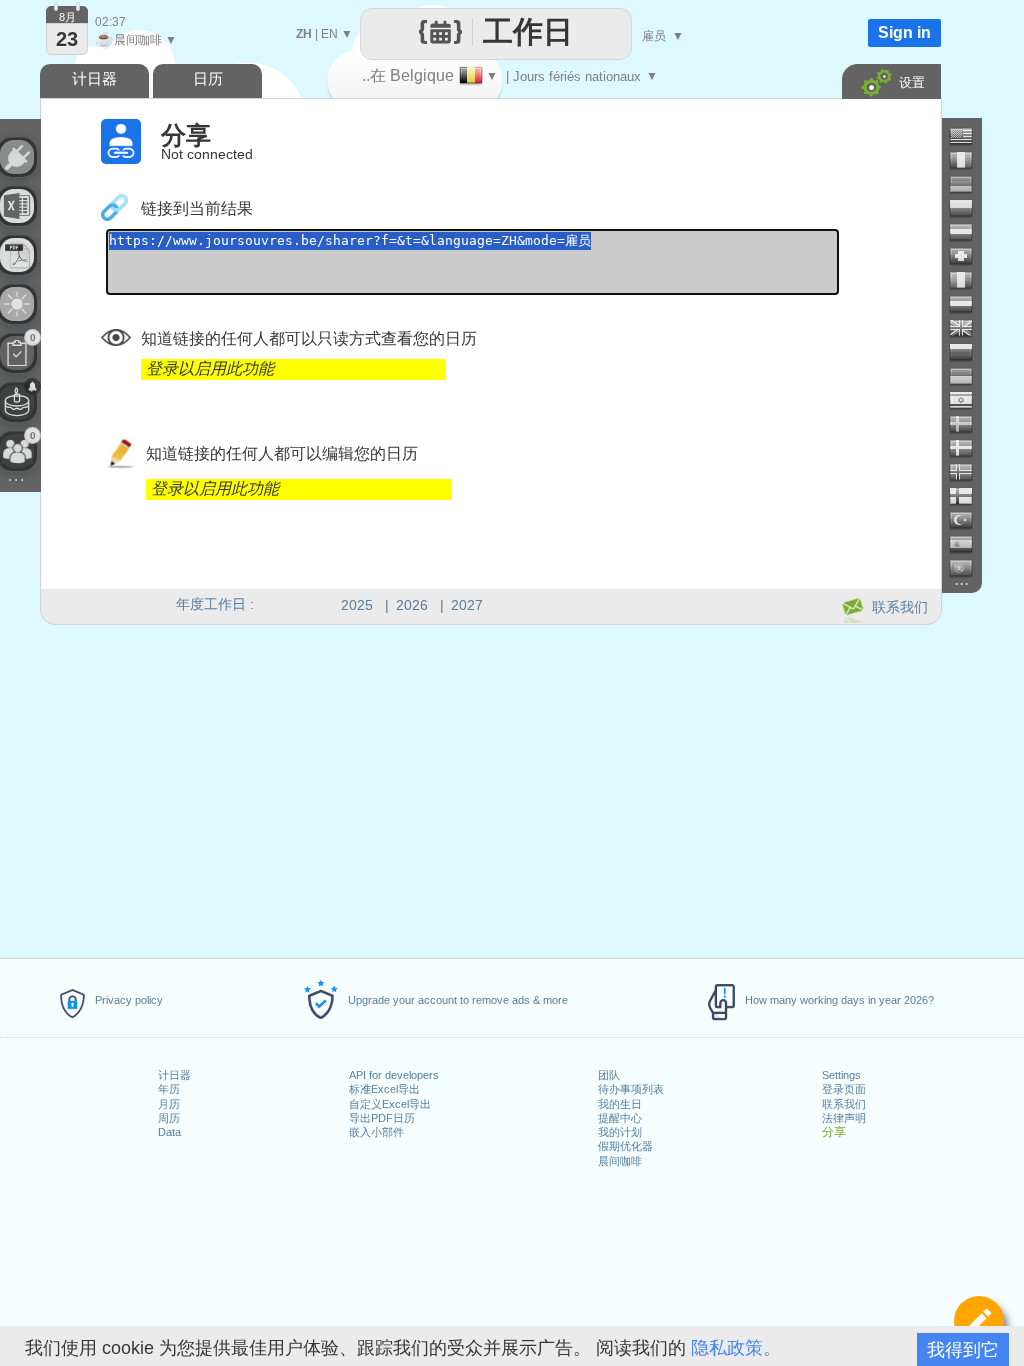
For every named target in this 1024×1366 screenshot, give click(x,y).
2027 (467, 605)
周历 (169, 1118)
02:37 (110, 22)
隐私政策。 (736, 1348)
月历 (169, 1104)
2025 (357, 605)
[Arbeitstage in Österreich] (969, 232)
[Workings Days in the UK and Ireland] (969, 328)
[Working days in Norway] (969, 472)
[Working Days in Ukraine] (969, 376)
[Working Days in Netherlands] (969, 304)
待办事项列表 (631, 1089)
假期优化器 (625, 1146)
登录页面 (844, 1089)
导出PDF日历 (382, 1118)
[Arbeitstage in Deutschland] (969, 184)
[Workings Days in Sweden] (969, 424)
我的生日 (620, 1104)
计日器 (174, 1075)
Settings (841, 1075)
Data (169, 1132)
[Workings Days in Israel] (969, 400)
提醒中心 (620, 1118)
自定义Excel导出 (390, 1104)
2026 (412, 605)
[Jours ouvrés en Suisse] (969, 256)
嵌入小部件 (376, 1132)
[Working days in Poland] (969, 208)
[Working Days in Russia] (969, 352)
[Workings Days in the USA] (969, 136)
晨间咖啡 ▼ (136, 40)
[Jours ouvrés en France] (969, 160)
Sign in (904, 32)
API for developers (394, 1075)
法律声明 (844, 1118)
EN (329, 34)
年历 (169, 1089)
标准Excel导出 (384, 1089)
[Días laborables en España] (969, 544)
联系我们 (844, 1104)
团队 (609, 1075)
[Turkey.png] (969, 520)
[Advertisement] (490, 788)
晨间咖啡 (620, 1161)
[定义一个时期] (979, 1321)
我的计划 (620, 1132)
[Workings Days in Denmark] (969, 448)
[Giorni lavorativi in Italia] (969, 280)
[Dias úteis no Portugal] (969, 568)
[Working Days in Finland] (969, 496)
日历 (208, 78)
